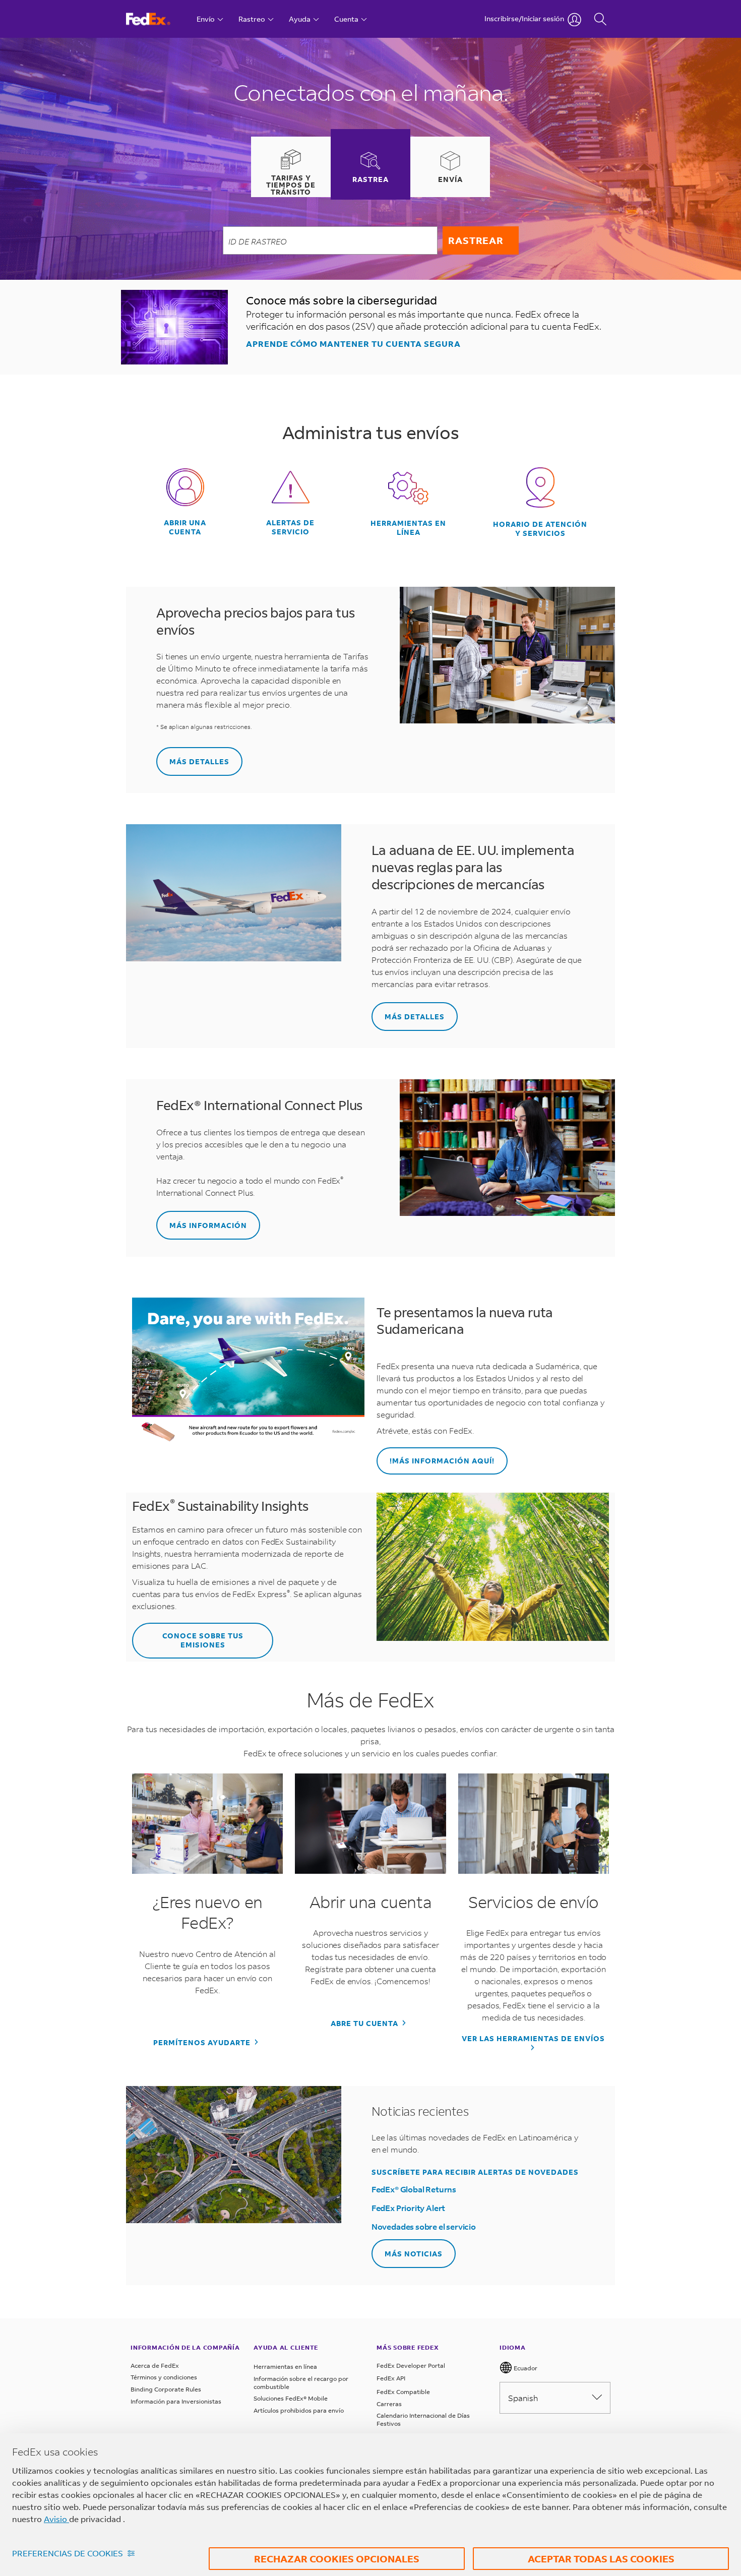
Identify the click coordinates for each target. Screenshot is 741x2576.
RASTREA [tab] (371, 179)
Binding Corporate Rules (166, 2389)
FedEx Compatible (403, 2392)
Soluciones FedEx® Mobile (291, 2398)
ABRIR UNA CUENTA (185, 527)
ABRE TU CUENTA (365, 2023)
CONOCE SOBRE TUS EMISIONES (203, 1640)
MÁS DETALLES (199, 761)
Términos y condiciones (164, 2377)
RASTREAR (476, 240)
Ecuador (525, 2368)
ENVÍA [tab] (450, 179)
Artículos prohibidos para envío (299, 2410)
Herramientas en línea (285, 2367)
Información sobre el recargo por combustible (301, 2383)
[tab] (291, 167)
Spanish (523, 2398)
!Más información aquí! (442, 1461)
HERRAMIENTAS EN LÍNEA (408, 528)
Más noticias (414, 2254)
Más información (208, 1225)
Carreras (389, 2404)
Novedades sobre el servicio (424, 2226)
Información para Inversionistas (176, 2401)
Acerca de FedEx (155, 2366)
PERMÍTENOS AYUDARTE (203, 2043)
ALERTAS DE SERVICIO (290, 527)
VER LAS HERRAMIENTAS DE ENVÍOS (533, 2039)
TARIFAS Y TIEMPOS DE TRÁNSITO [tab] (291, 185)
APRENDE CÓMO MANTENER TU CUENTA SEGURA (353, 344)
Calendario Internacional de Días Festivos (423, 2419)
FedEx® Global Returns (414, 2189)
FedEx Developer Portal (411, 2366)
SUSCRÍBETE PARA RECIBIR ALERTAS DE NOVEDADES (475, 2172)
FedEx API (391, 2378)
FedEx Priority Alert (408, 2208)
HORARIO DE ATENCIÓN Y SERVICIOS (540, 529)
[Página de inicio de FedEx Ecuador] (158, 19)
